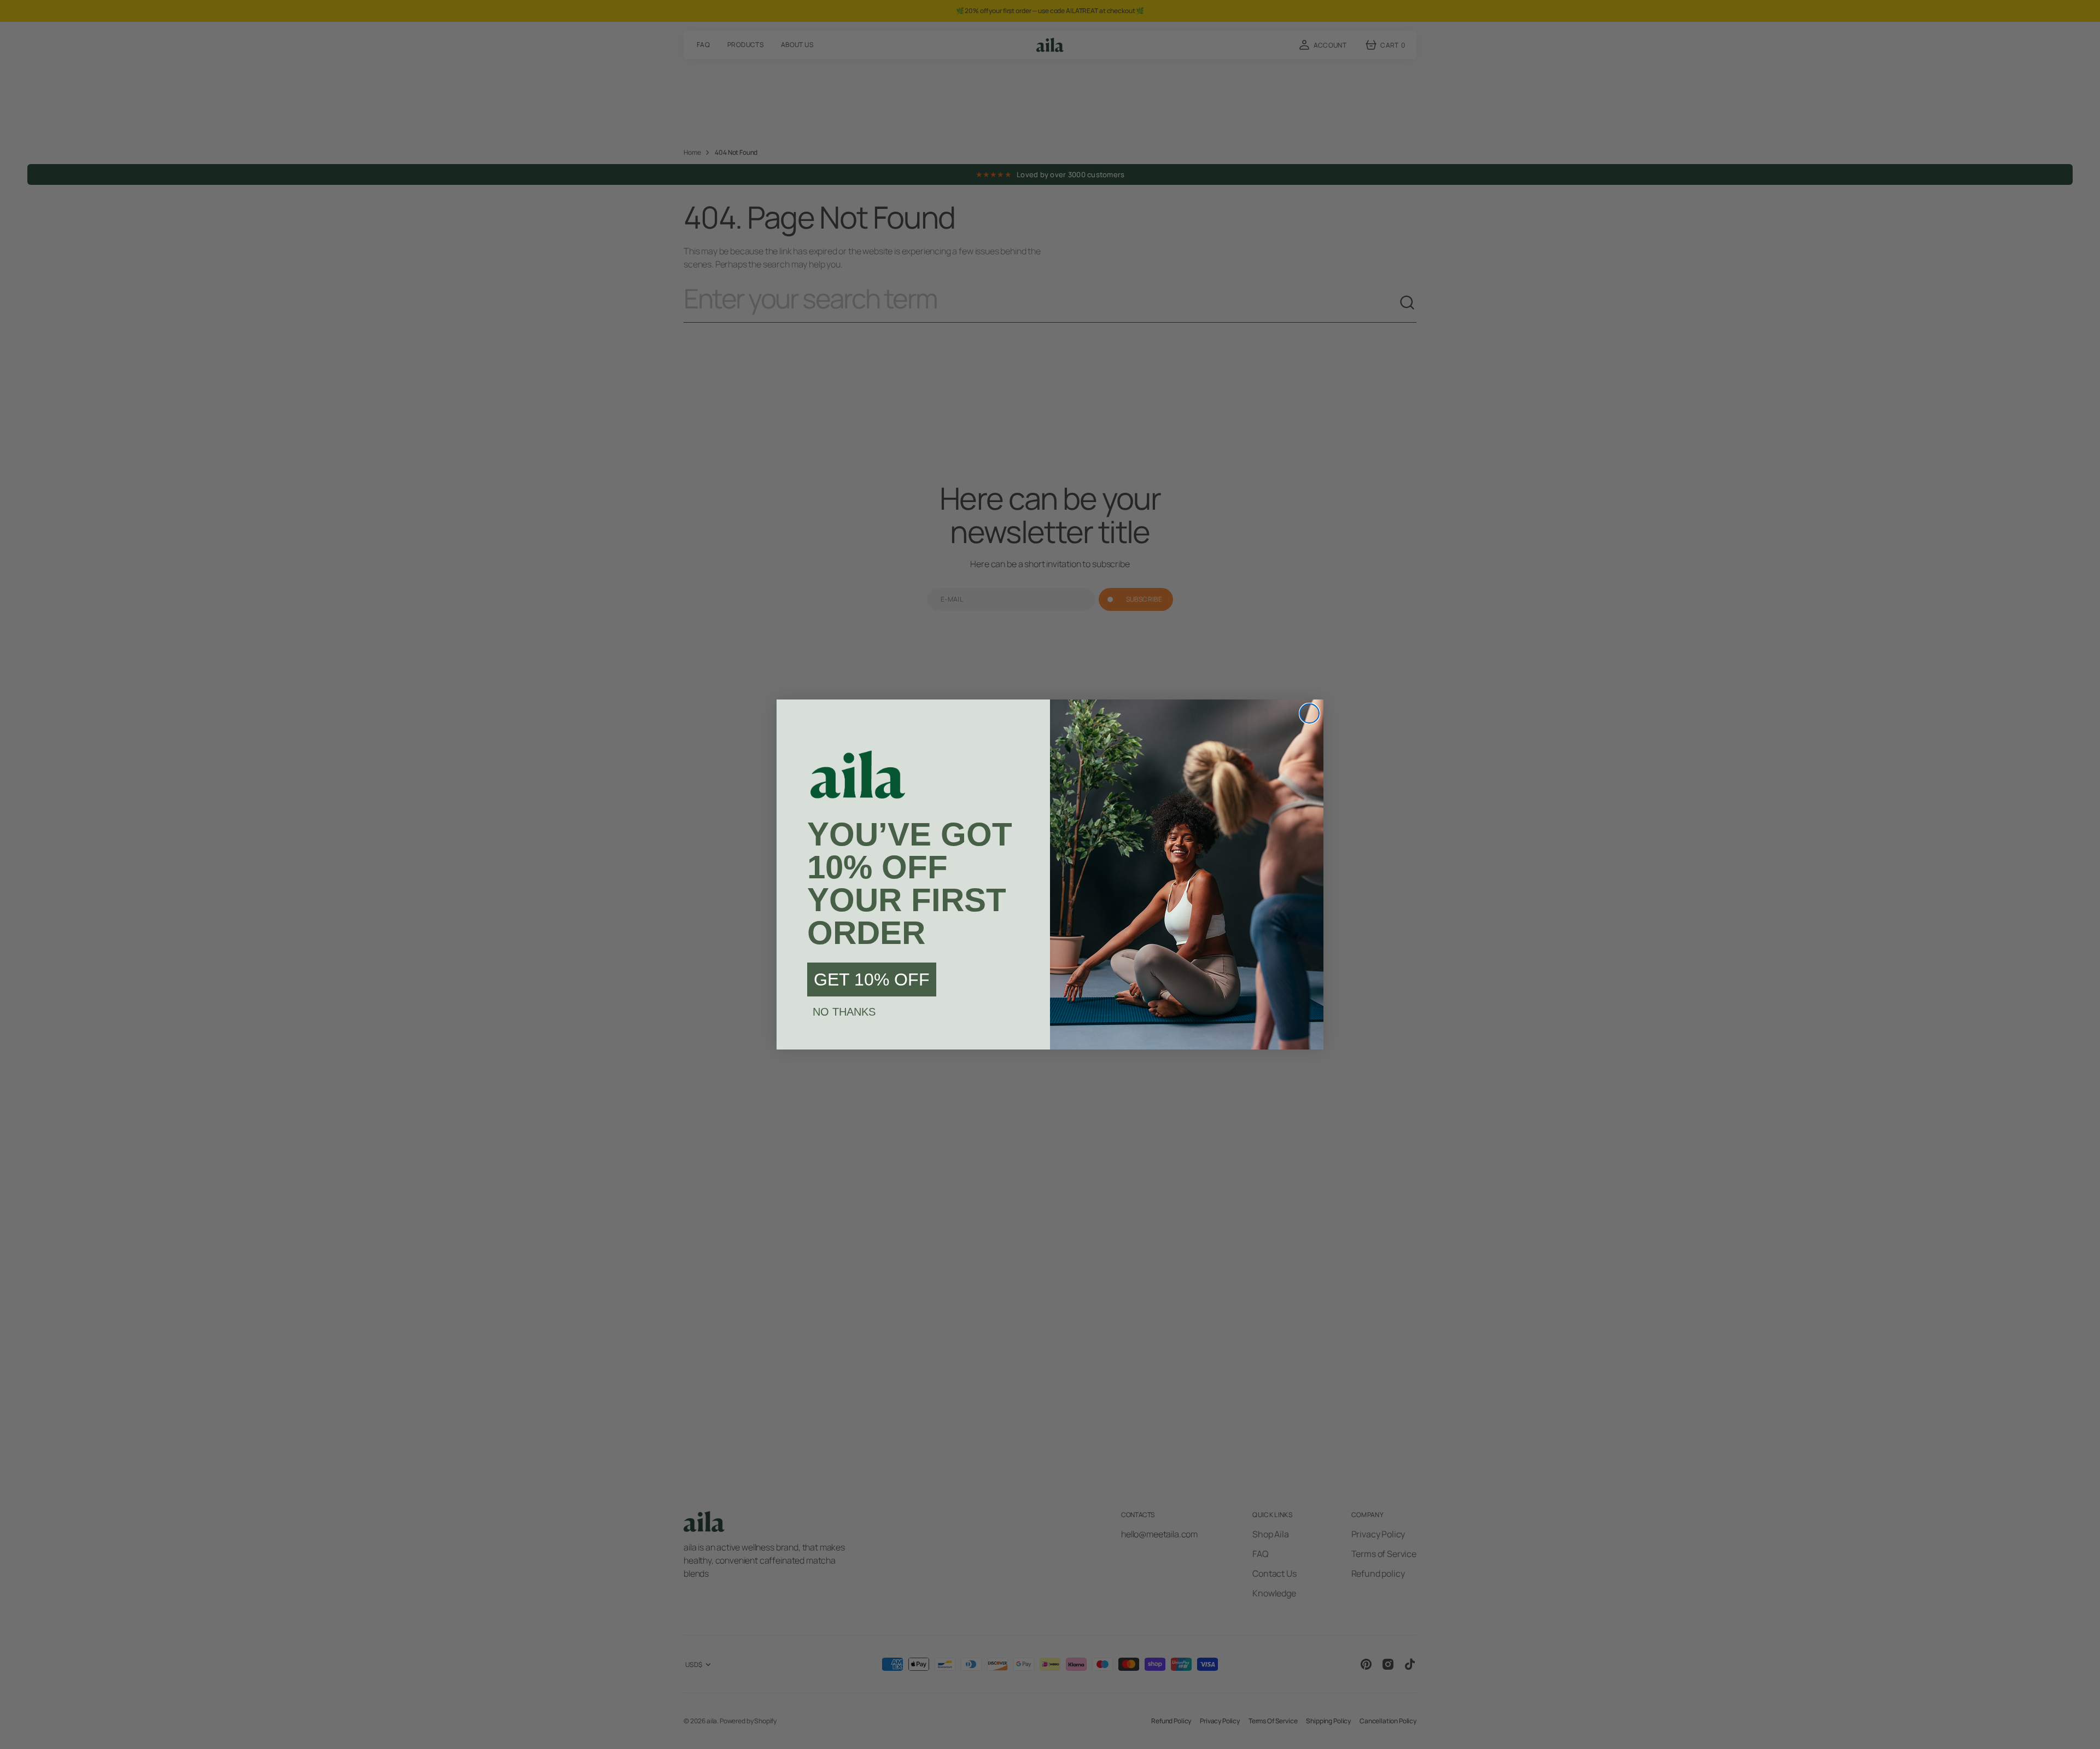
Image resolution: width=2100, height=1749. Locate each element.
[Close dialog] (1309, 713)
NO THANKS (844, 1012)
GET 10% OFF (872, 980)
